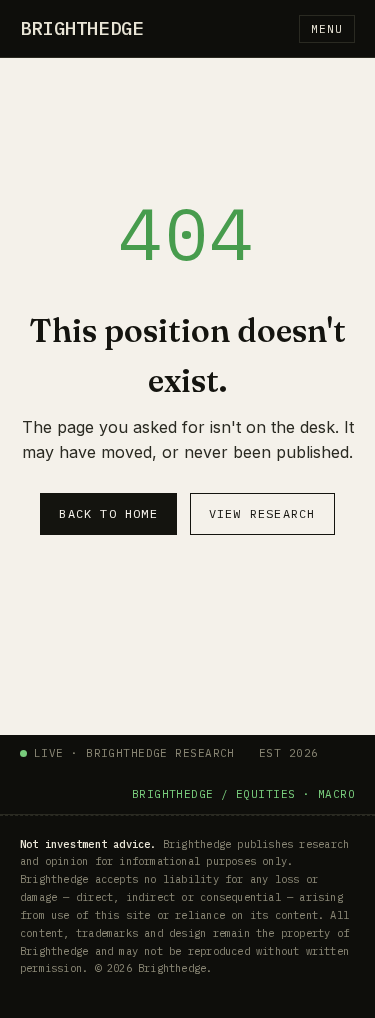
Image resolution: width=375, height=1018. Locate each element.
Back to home (108, 513)
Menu (327, 29)
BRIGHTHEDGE (81, 28)
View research (262, 513)
